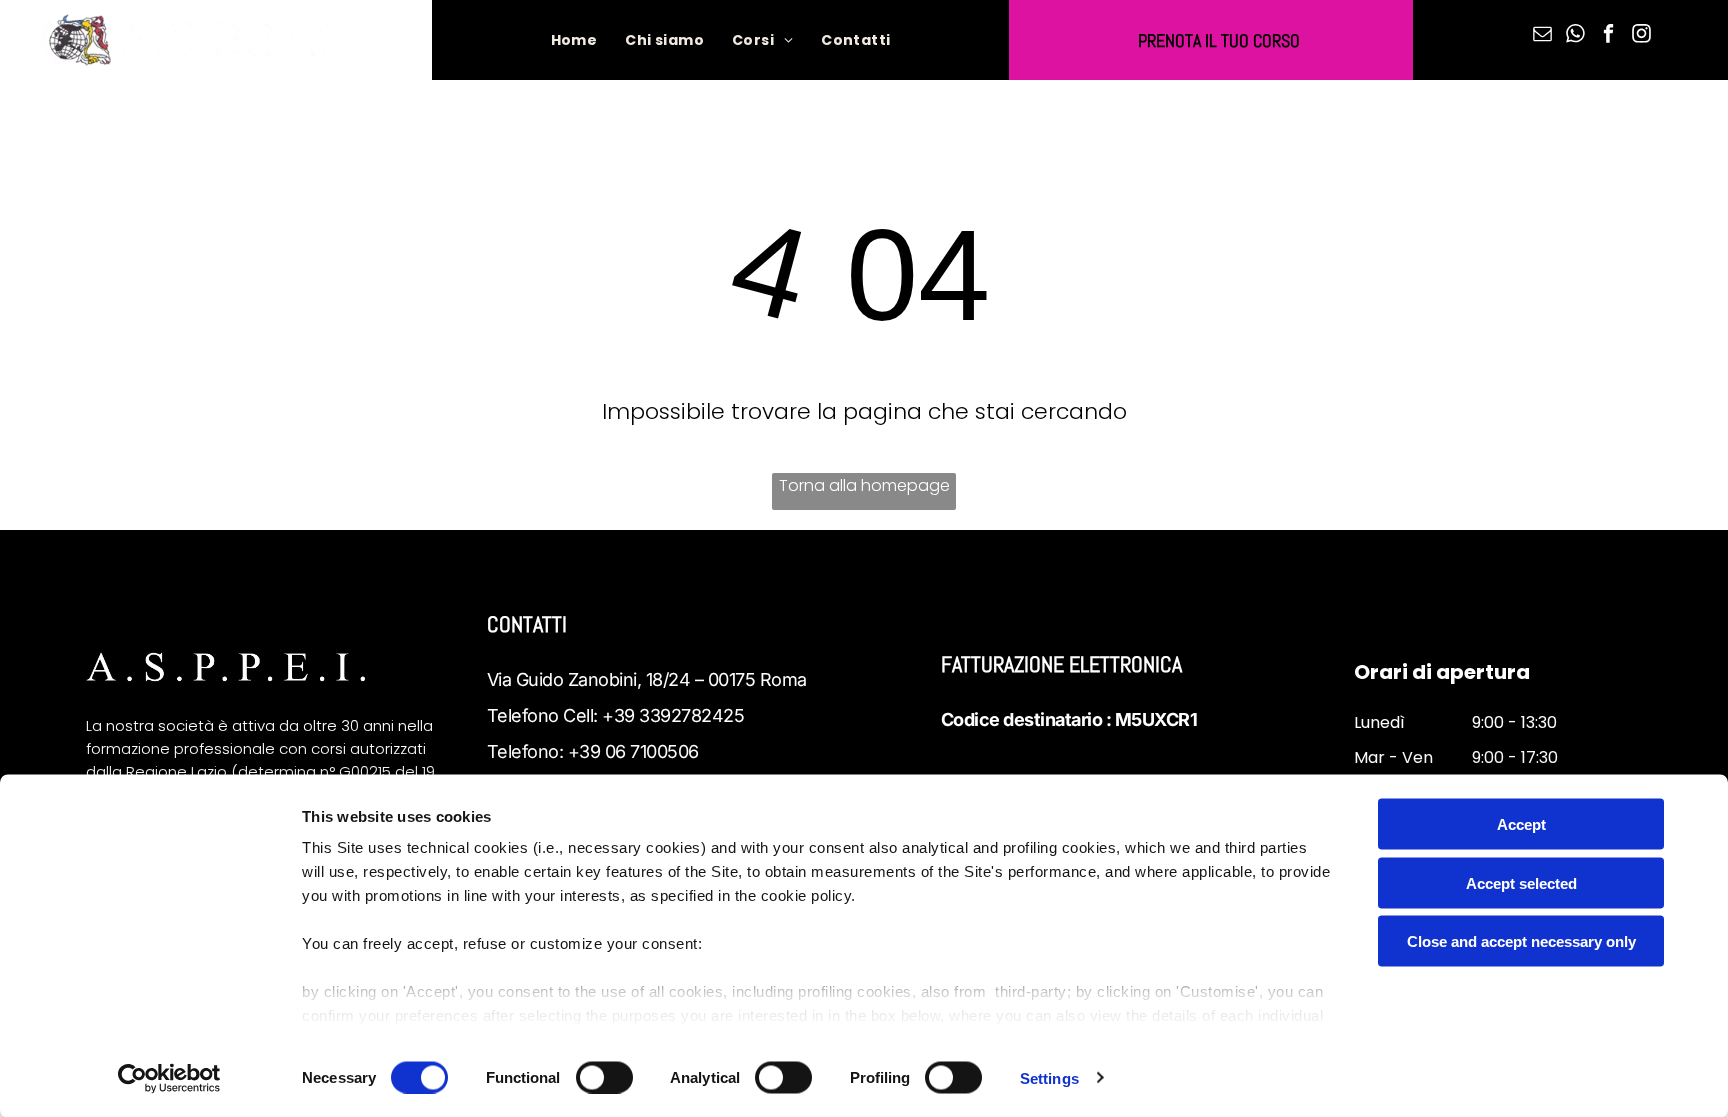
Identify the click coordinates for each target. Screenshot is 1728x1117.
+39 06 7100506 (633, 751)
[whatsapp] (1575, 36)
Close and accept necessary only (1521, 941)
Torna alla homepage (864, 485)
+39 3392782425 (673, 715)
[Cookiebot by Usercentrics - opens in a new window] (169, 1078)
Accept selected (1521, 882)
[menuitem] (574, 40)
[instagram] (1641, 36)
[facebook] (1608, 36)
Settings (1049, 1077)
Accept (1521, 824)
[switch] (604, 1077)
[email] (1542, 36)
